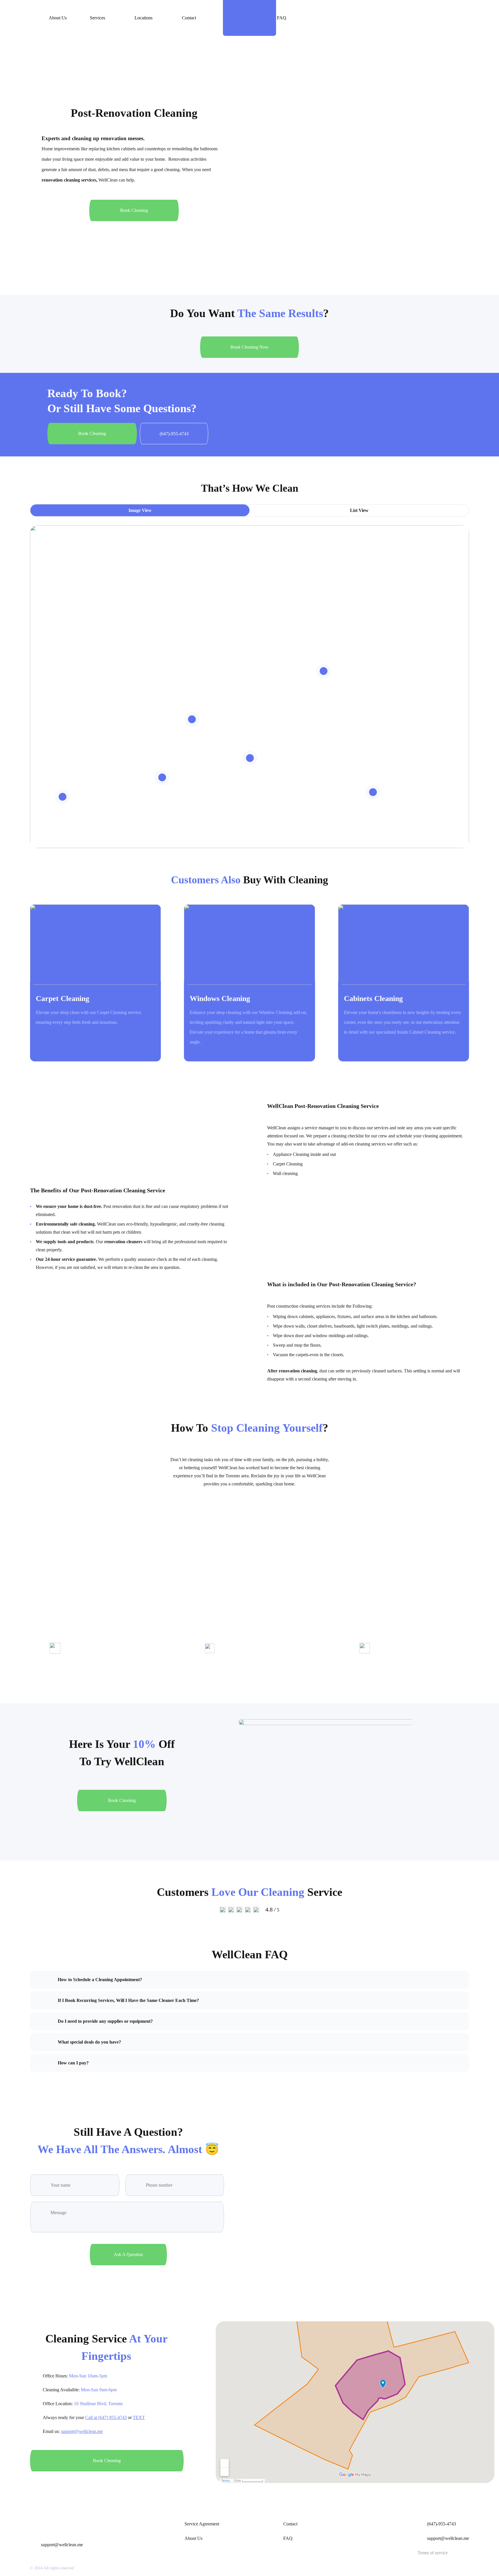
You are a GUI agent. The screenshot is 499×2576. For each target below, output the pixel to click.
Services (97, 18)
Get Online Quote (406, 18)
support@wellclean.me (82, 2431)
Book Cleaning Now (249, 347)
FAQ (282, 18)
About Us (58, 18)
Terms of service (433, 2553)
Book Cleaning (134, 210)
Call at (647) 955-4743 (106, 2417)
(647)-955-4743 (442, 2524)
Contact (189, 18)
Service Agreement (202, 2524)
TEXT (139, 2417)
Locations (144, 18)
